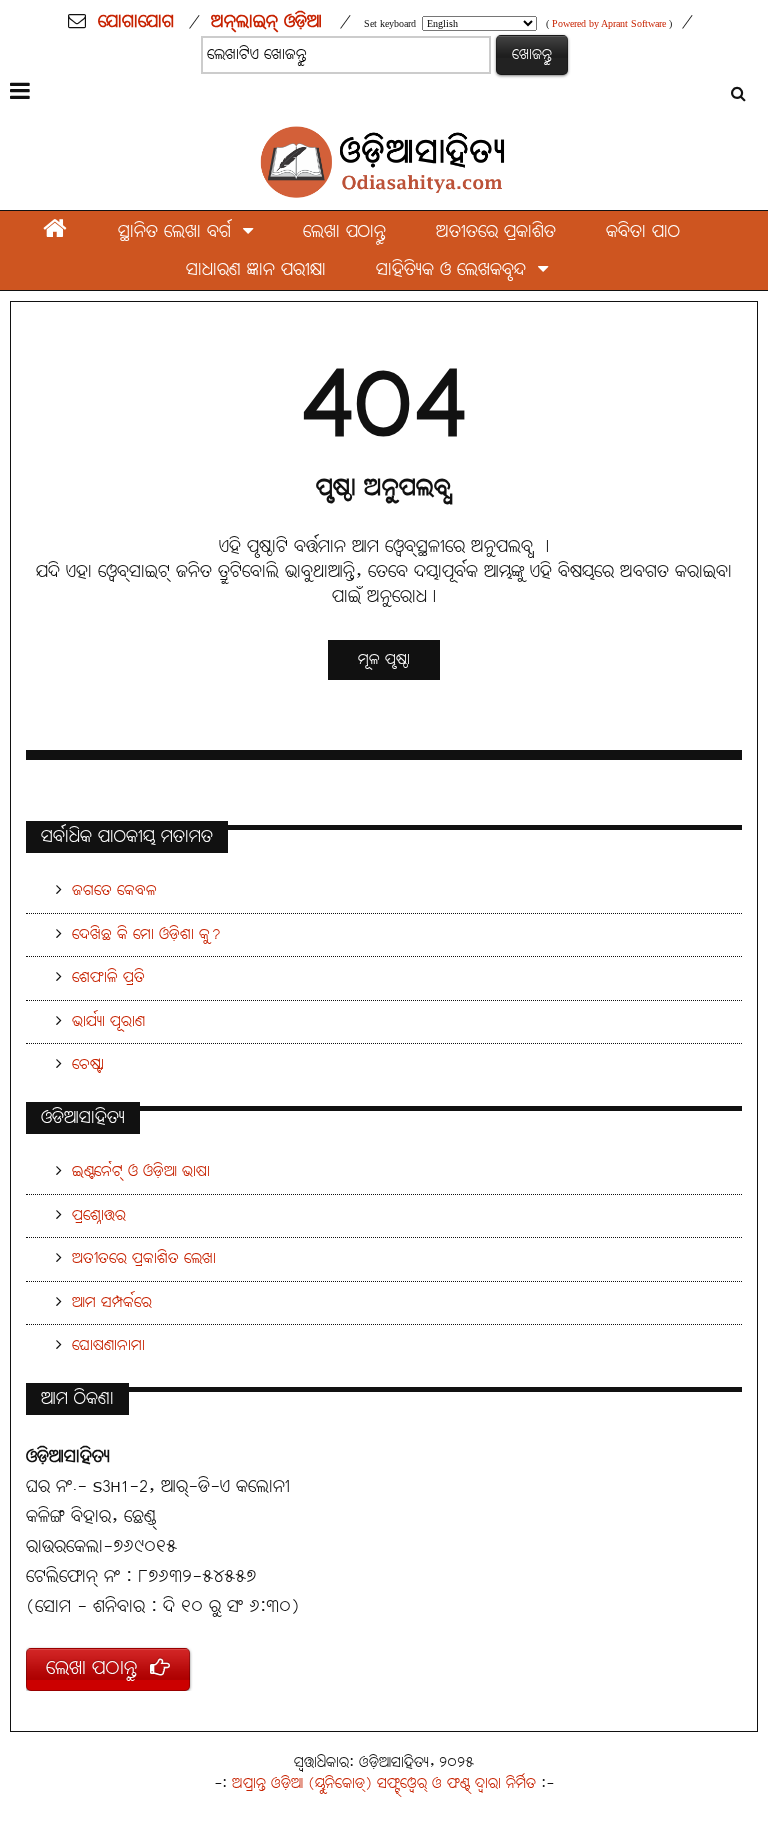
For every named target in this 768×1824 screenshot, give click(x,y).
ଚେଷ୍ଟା (88, 1064)
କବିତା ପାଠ (643, 232)
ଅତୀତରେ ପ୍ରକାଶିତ (496, 232)
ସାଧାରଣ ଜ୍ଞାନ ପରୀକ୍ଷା (256, 270)
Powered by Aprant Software (609, 23)
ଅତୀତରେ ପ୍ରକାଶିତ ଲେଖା (144, 1258)
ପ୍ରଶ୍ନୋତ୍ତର (99, 1215)
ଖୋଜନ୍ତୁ (532, 54)
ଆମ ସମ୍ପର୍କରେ (112, 1302)
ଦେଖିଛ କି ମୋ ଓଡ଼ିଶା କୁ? (146, 934)
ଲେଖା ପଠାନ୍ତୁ (344, 232)
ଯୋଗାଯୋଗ (136, 22)
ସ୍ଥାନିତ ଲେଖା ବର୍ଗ (180, 232)
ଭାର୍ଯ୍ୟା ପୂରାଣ (108, 1021)
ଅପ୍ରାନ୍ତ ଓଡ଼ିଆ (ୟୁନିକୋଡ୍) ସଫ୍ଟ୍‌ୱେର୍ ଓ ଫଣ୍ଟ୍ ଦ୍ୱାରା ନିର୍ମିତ (384, 1783)
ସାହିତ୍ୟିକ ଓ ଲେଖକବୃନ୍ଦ (457, 270)
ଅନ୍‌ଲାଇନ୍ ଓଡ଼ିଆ (266, 22)
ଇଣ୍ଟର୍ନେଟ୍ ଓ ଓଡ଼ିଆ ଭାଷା (141, 1171)
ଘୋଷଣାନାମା (108, 1345)
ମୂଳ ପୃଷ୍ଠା (384, 659)
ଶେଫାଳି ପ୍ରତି (108, 977)
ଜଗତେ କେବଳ (114, 890)
